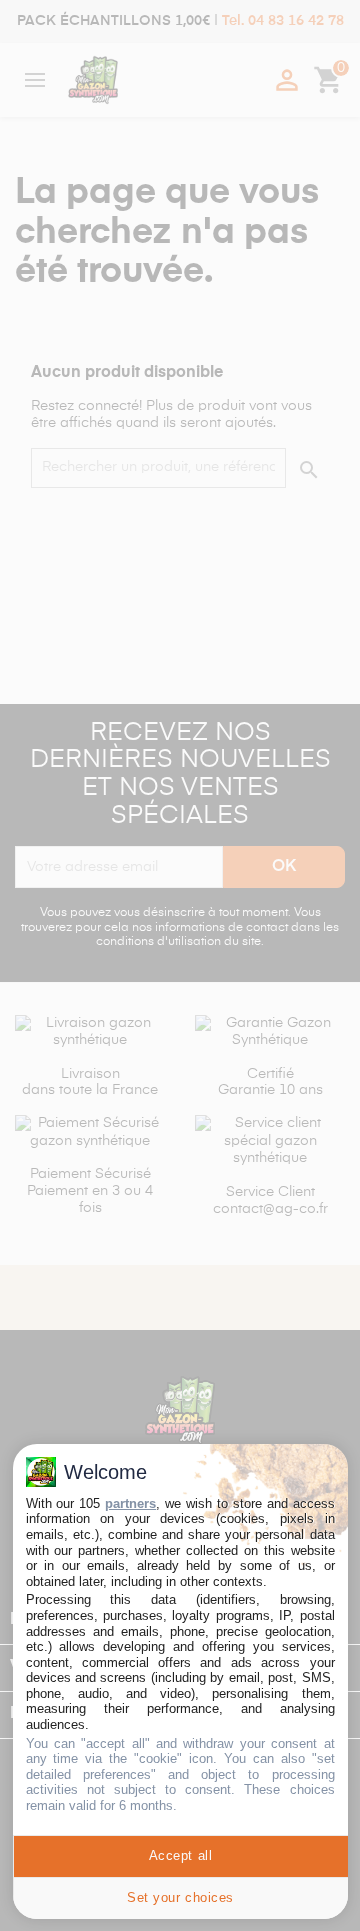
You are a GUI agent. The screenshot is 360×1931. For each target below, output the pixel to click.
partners (130, 1503)
